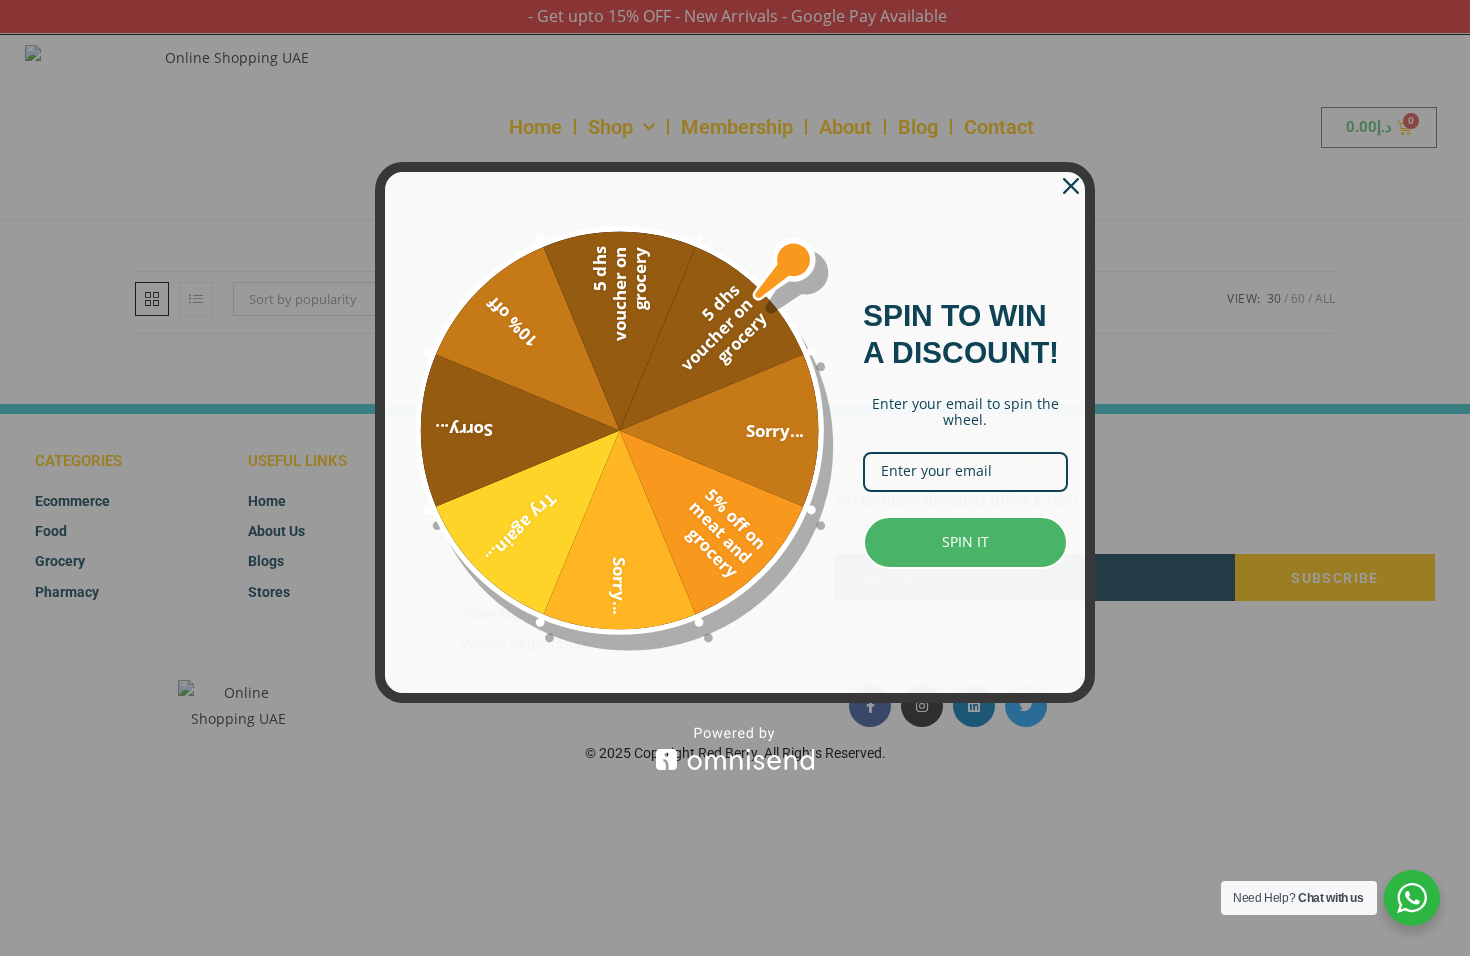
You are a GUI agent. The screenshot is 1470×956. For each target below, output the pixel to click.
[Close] (1071, 186)
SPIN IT (965, 541)
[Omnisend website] (735, 748)
